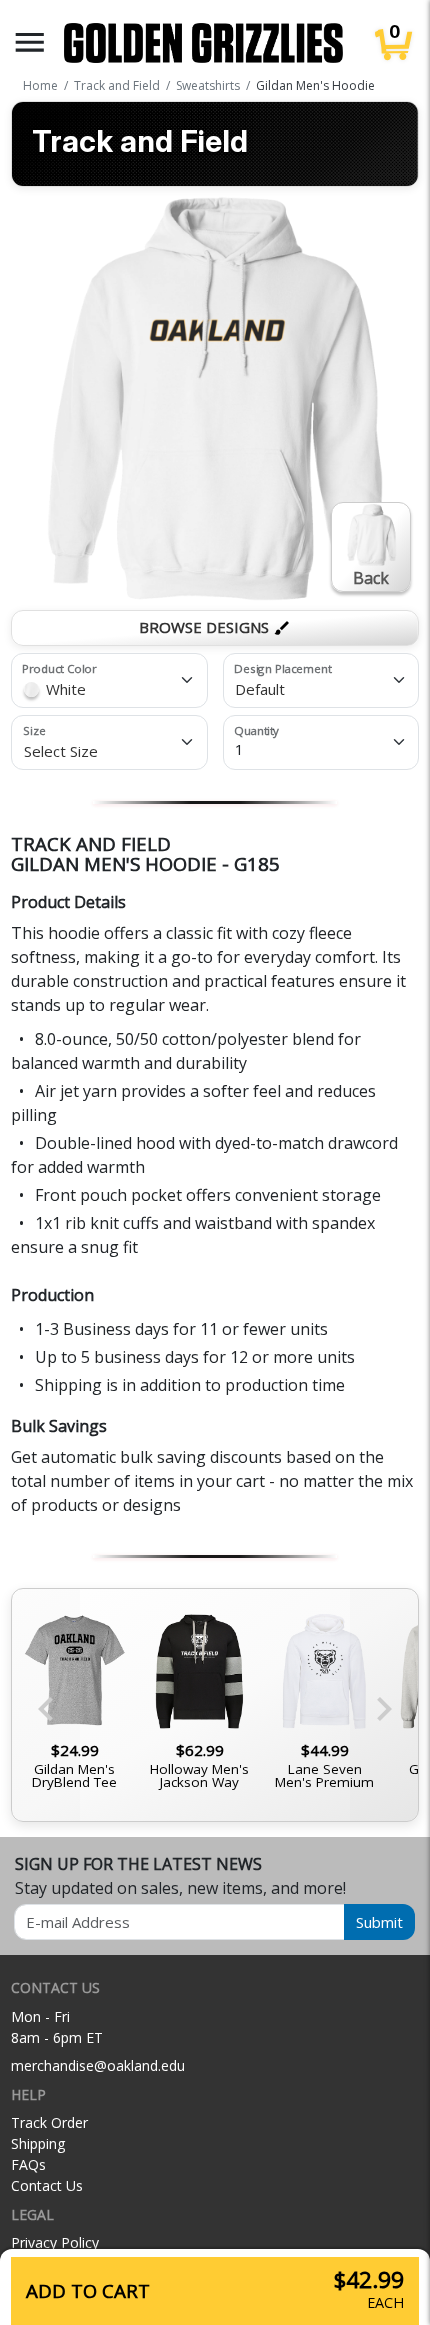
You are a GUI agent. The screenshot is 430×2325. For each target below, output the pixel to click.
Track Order (49, 2122)
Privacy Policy (55, 2242)
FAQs (28, 2164)
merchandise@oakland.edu (98, 2065)
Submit (379, 1922)
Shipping (38, 2143)
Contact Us (47, 2185)
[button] (30, 42)
